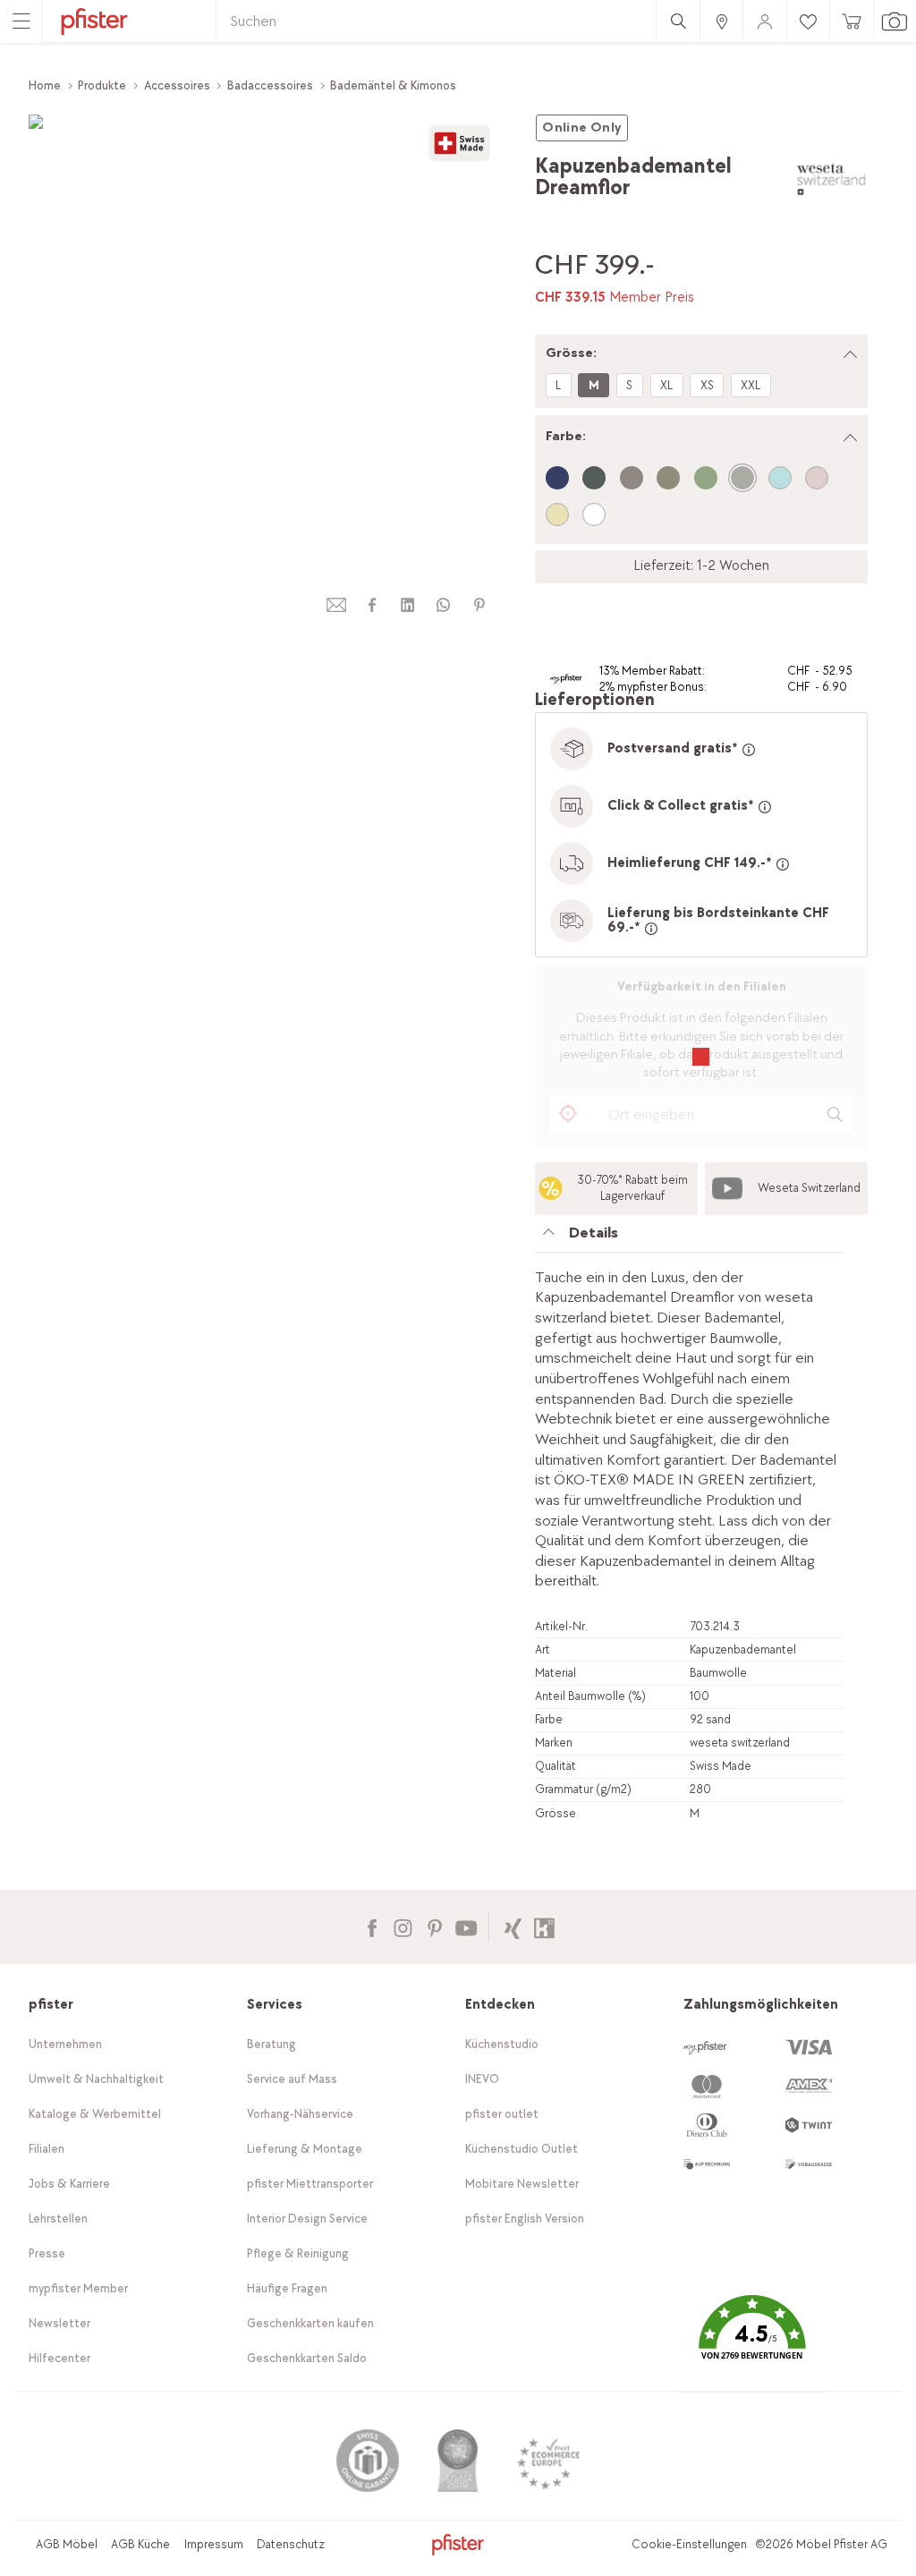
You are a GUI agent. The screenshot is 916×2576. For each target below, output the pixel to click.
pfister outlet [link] (502, 2114)
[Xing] (513, 1926)
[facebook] (372, 605)
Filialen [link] (47, 2149)
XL (666, 385)
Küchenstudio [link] (502, 2044)
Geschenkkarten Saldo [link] (307, 2358)
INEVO (482, 2079)
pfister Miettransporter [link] (310, 2184)
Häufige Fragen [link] (287, 2288)
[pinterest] (479, 605)
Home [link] (45, 85)
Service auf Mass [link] (292, 2079)
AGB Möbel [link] (67, 2544)
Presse (47, 2253)
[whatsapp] (444, 605)
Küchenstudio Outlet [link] (522, 2149)
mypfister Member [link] (78, 2288)
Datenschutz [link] (291, 2544)
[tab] (690, 1238)
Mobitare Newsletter (522, 2184)
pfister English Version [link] (525, 2219)
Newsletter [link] (59, 2323)
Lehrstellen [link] (58, 2219)
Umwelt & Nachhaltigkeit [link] (96, 2079)
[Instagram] (403, 1926)
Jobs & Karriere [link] (69, 2184)
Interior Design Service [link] (307, 2219)
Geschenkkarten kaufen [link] (310, 2323)
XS (707, 385)
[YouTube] (466, 1926)
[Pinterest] (434, 1926)
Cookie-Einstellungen (689, 2544)
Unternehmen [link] (65, 2044)
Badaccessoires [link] (270, 85)
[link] (721, 21)
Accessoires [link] (177, 85)
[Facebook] (372, 1926)
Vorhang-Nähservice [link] (300, 2114)
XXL (751, 385)
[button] (752, 2341)
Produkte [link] (102, 85)
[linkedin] (408, 605)
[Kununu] (544, 1926)
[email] (336, 605)
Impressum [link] (214, 2544)
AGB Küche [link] (140, 2544)
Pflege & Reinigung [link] (298, 2253)
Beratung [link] (271, 2044)
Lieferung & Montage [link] (305, 2149)
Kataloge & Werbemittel (95, 2114)
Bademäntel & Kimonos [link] (393, 85)
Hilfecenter (59, 2358)
